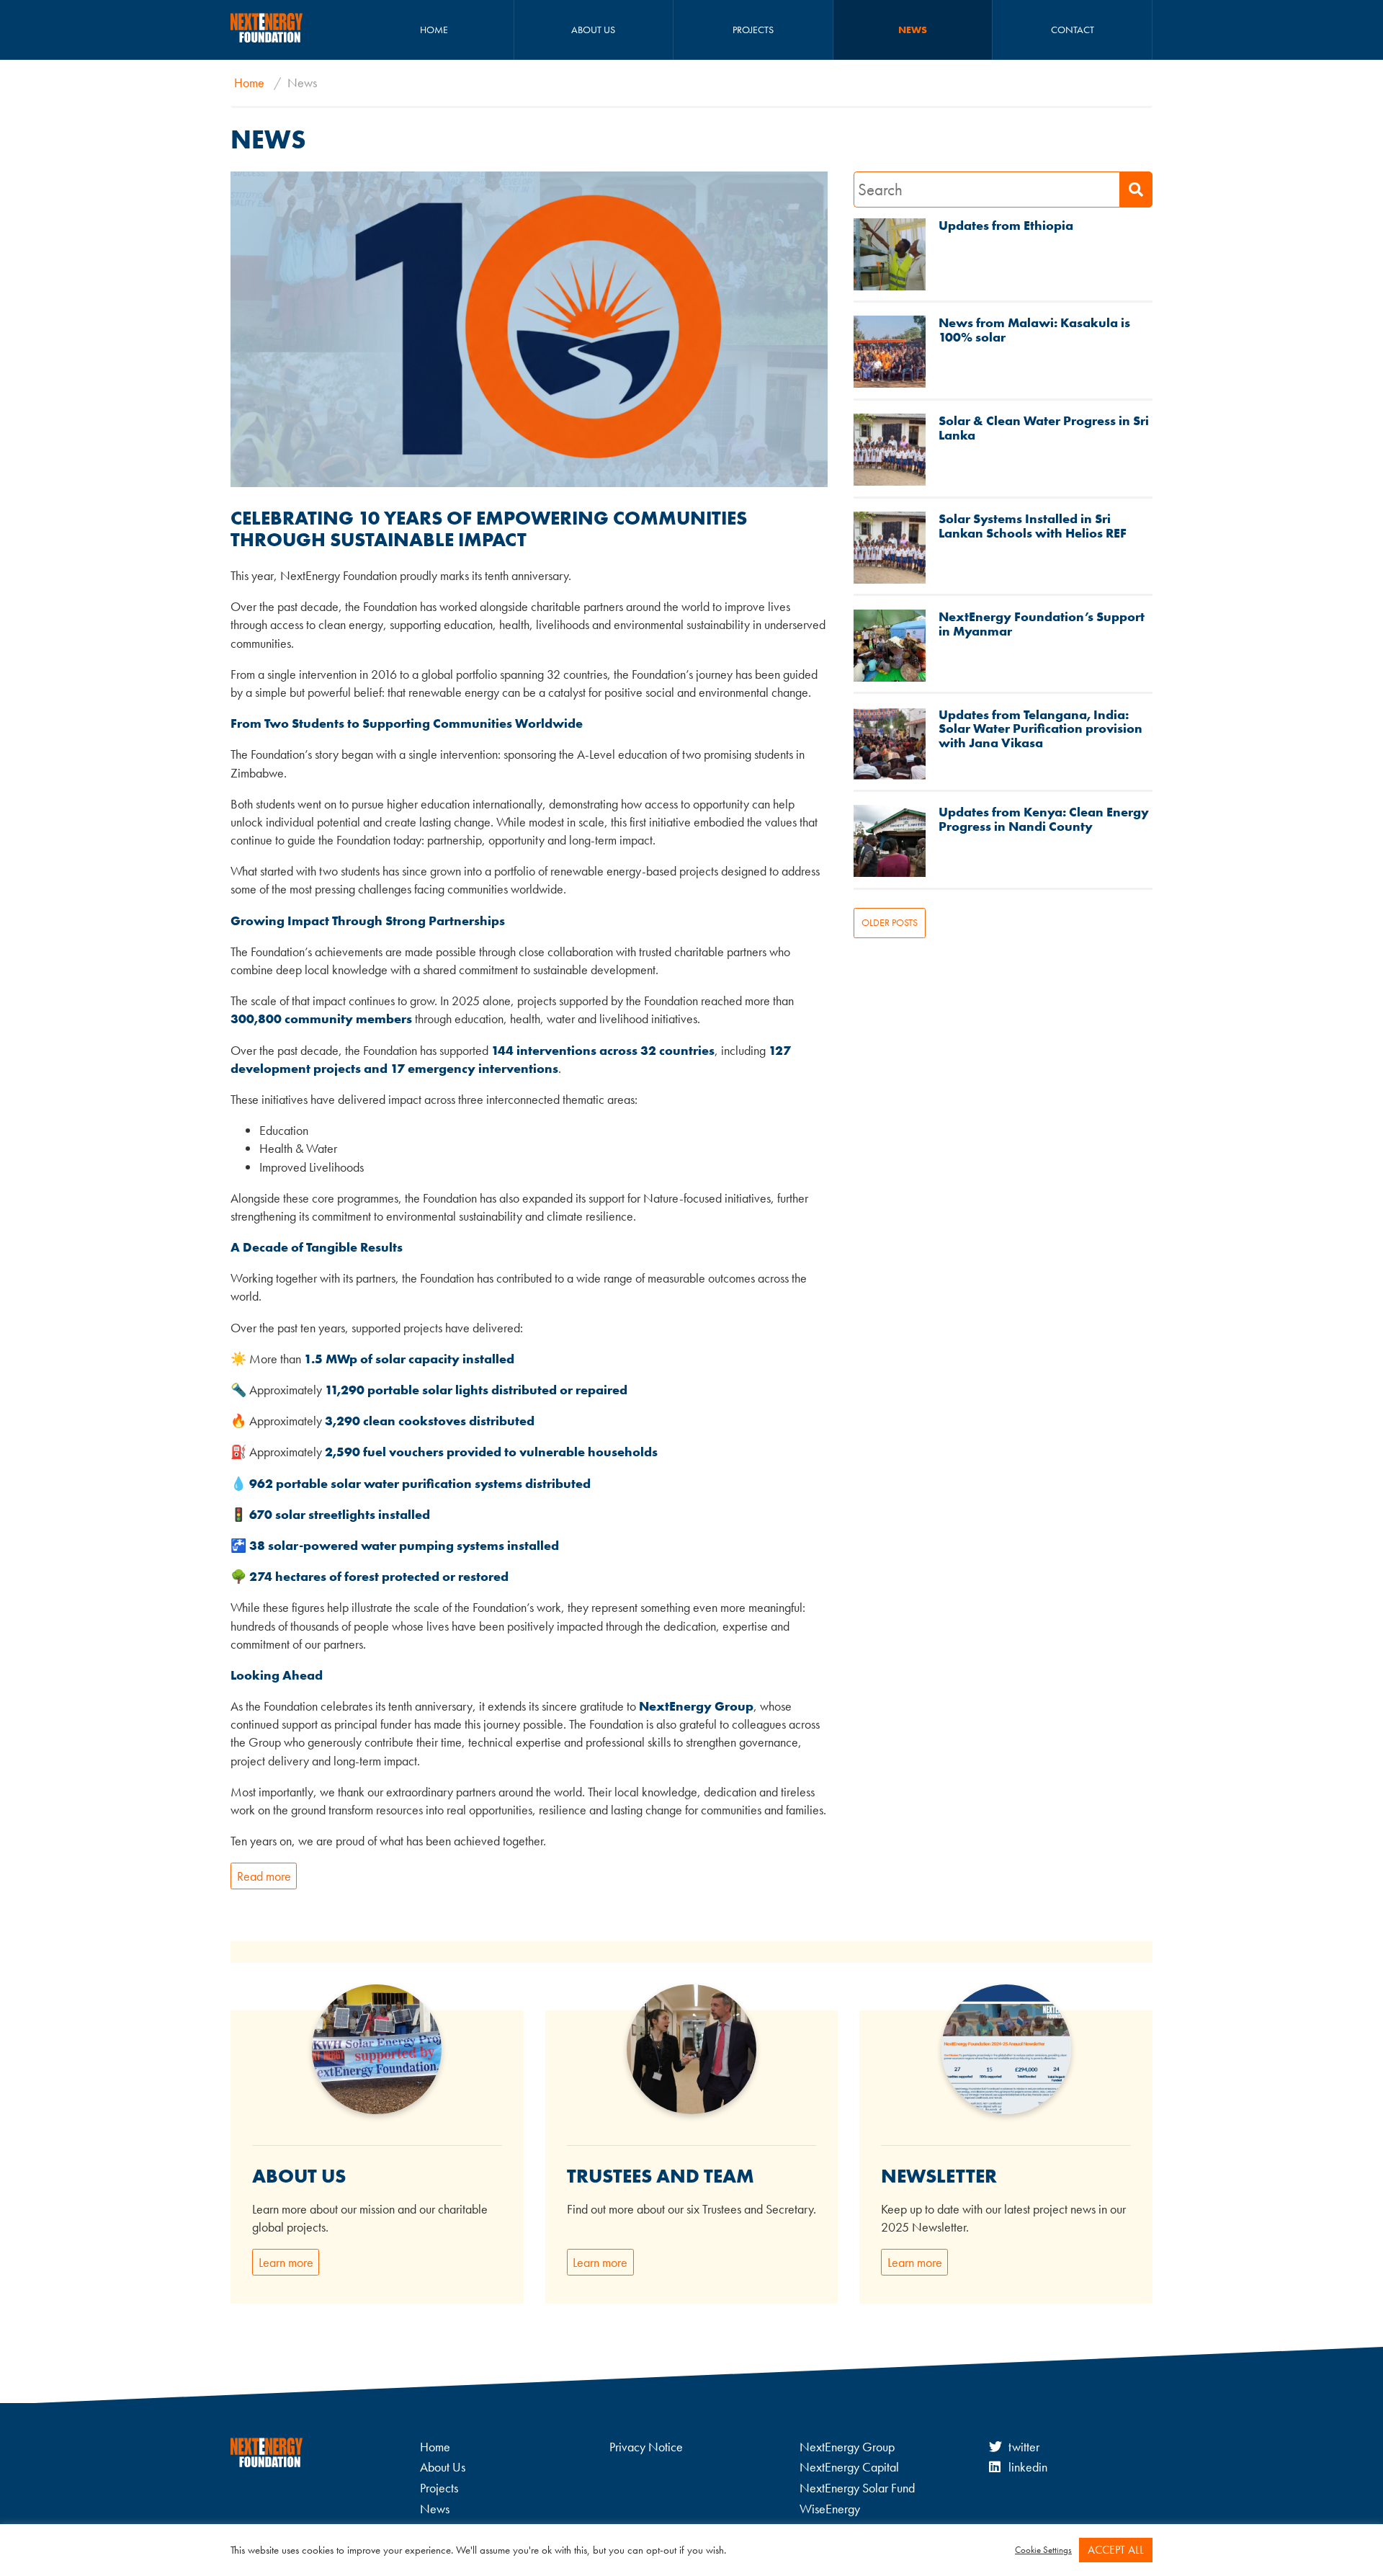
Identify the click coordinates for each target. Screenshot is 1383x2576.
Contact (1073, 30)
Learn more (286, 2262)
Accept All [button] (1116, 2550)
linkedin (1028, 2467)
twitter (1024, 2447)
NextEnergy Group (847, 2447)
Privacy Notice (646, 2447)
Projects (753, 30)
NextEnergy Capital (849, 2467)
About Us (593, 30)
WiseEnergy (830, 2509)
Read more (264, 1876)
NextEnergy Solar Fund (857, 2488)
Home (434, 30)
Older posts (890, 922)
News (913, 30)
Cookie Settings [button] (1043, 2550)
